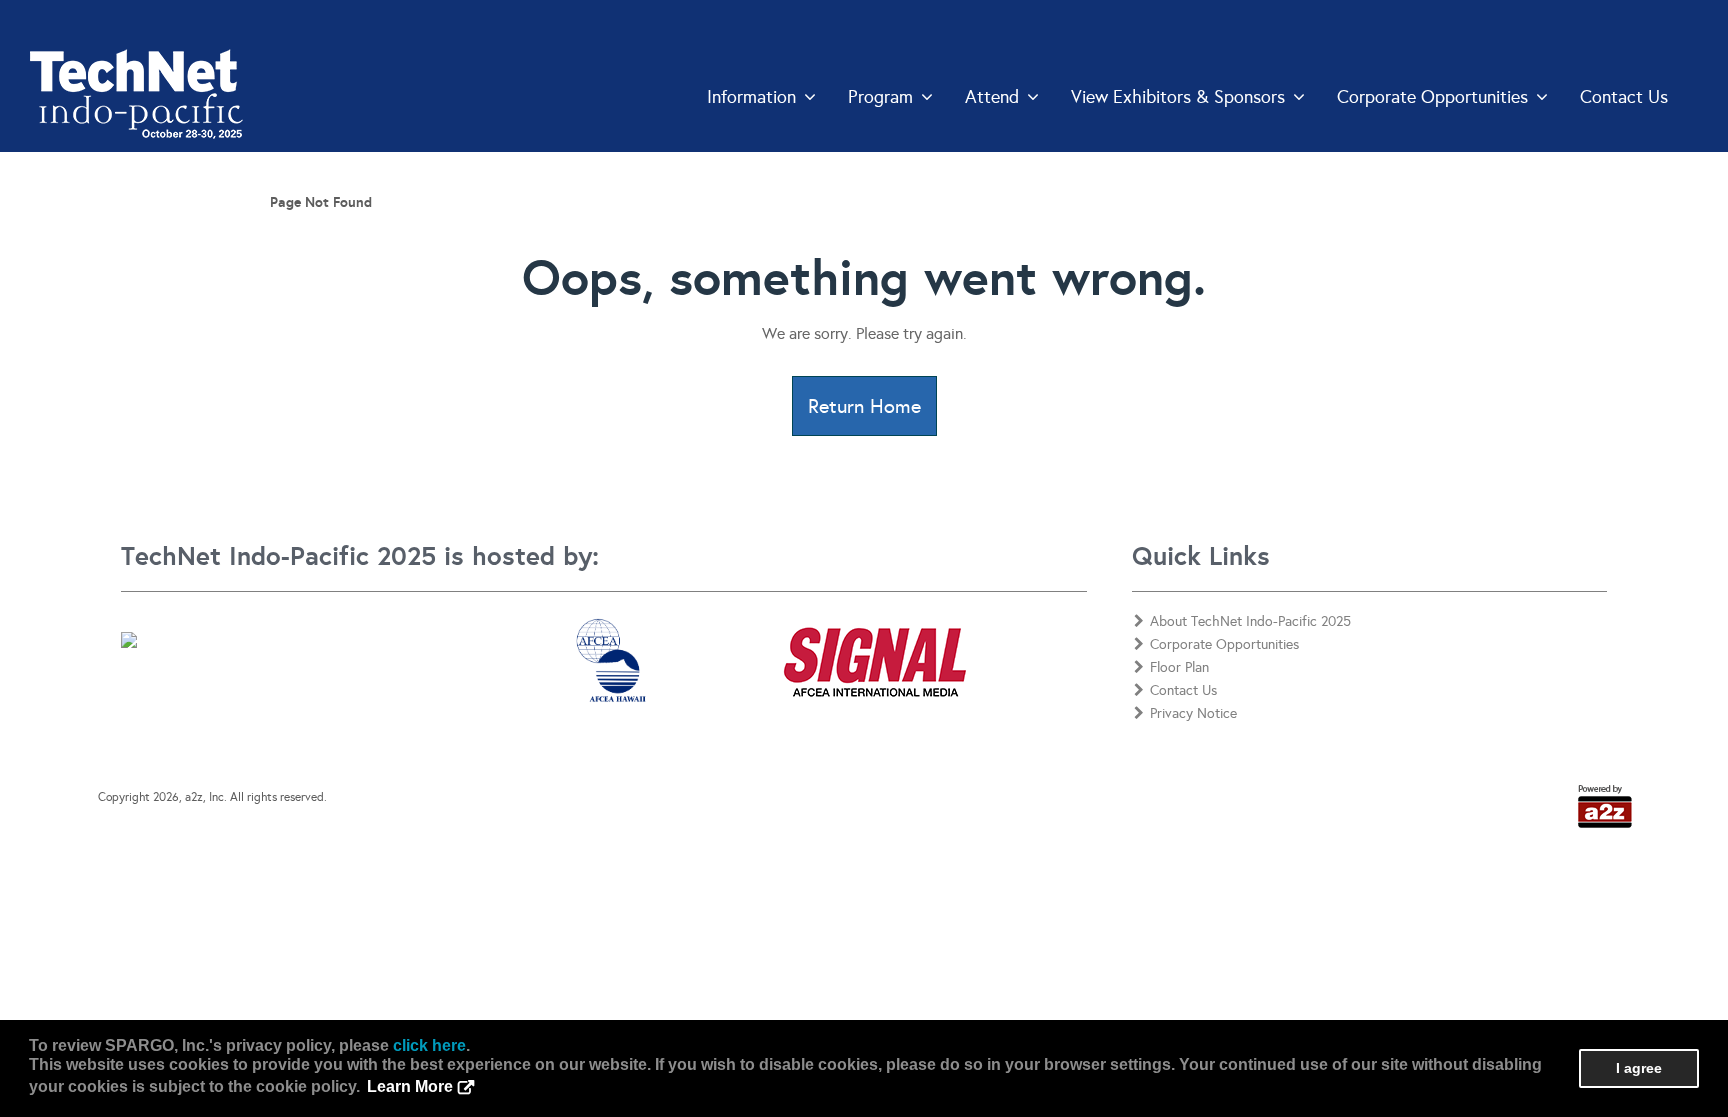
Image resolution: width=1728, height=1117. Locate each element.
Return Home (864, 406)
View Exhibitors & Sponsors (1178, 97)
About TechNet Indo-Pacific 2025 (1250, 621)
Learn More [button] (410, 1086)
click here (429, 1045)
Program (880, 97)
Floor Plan (1179, 667)
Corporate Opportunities (1432, 97)
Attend (992, 97)
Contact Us (1624, 97)
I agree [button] (1639, 1068)
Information (751, 97)
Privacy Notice (1193, 713)
